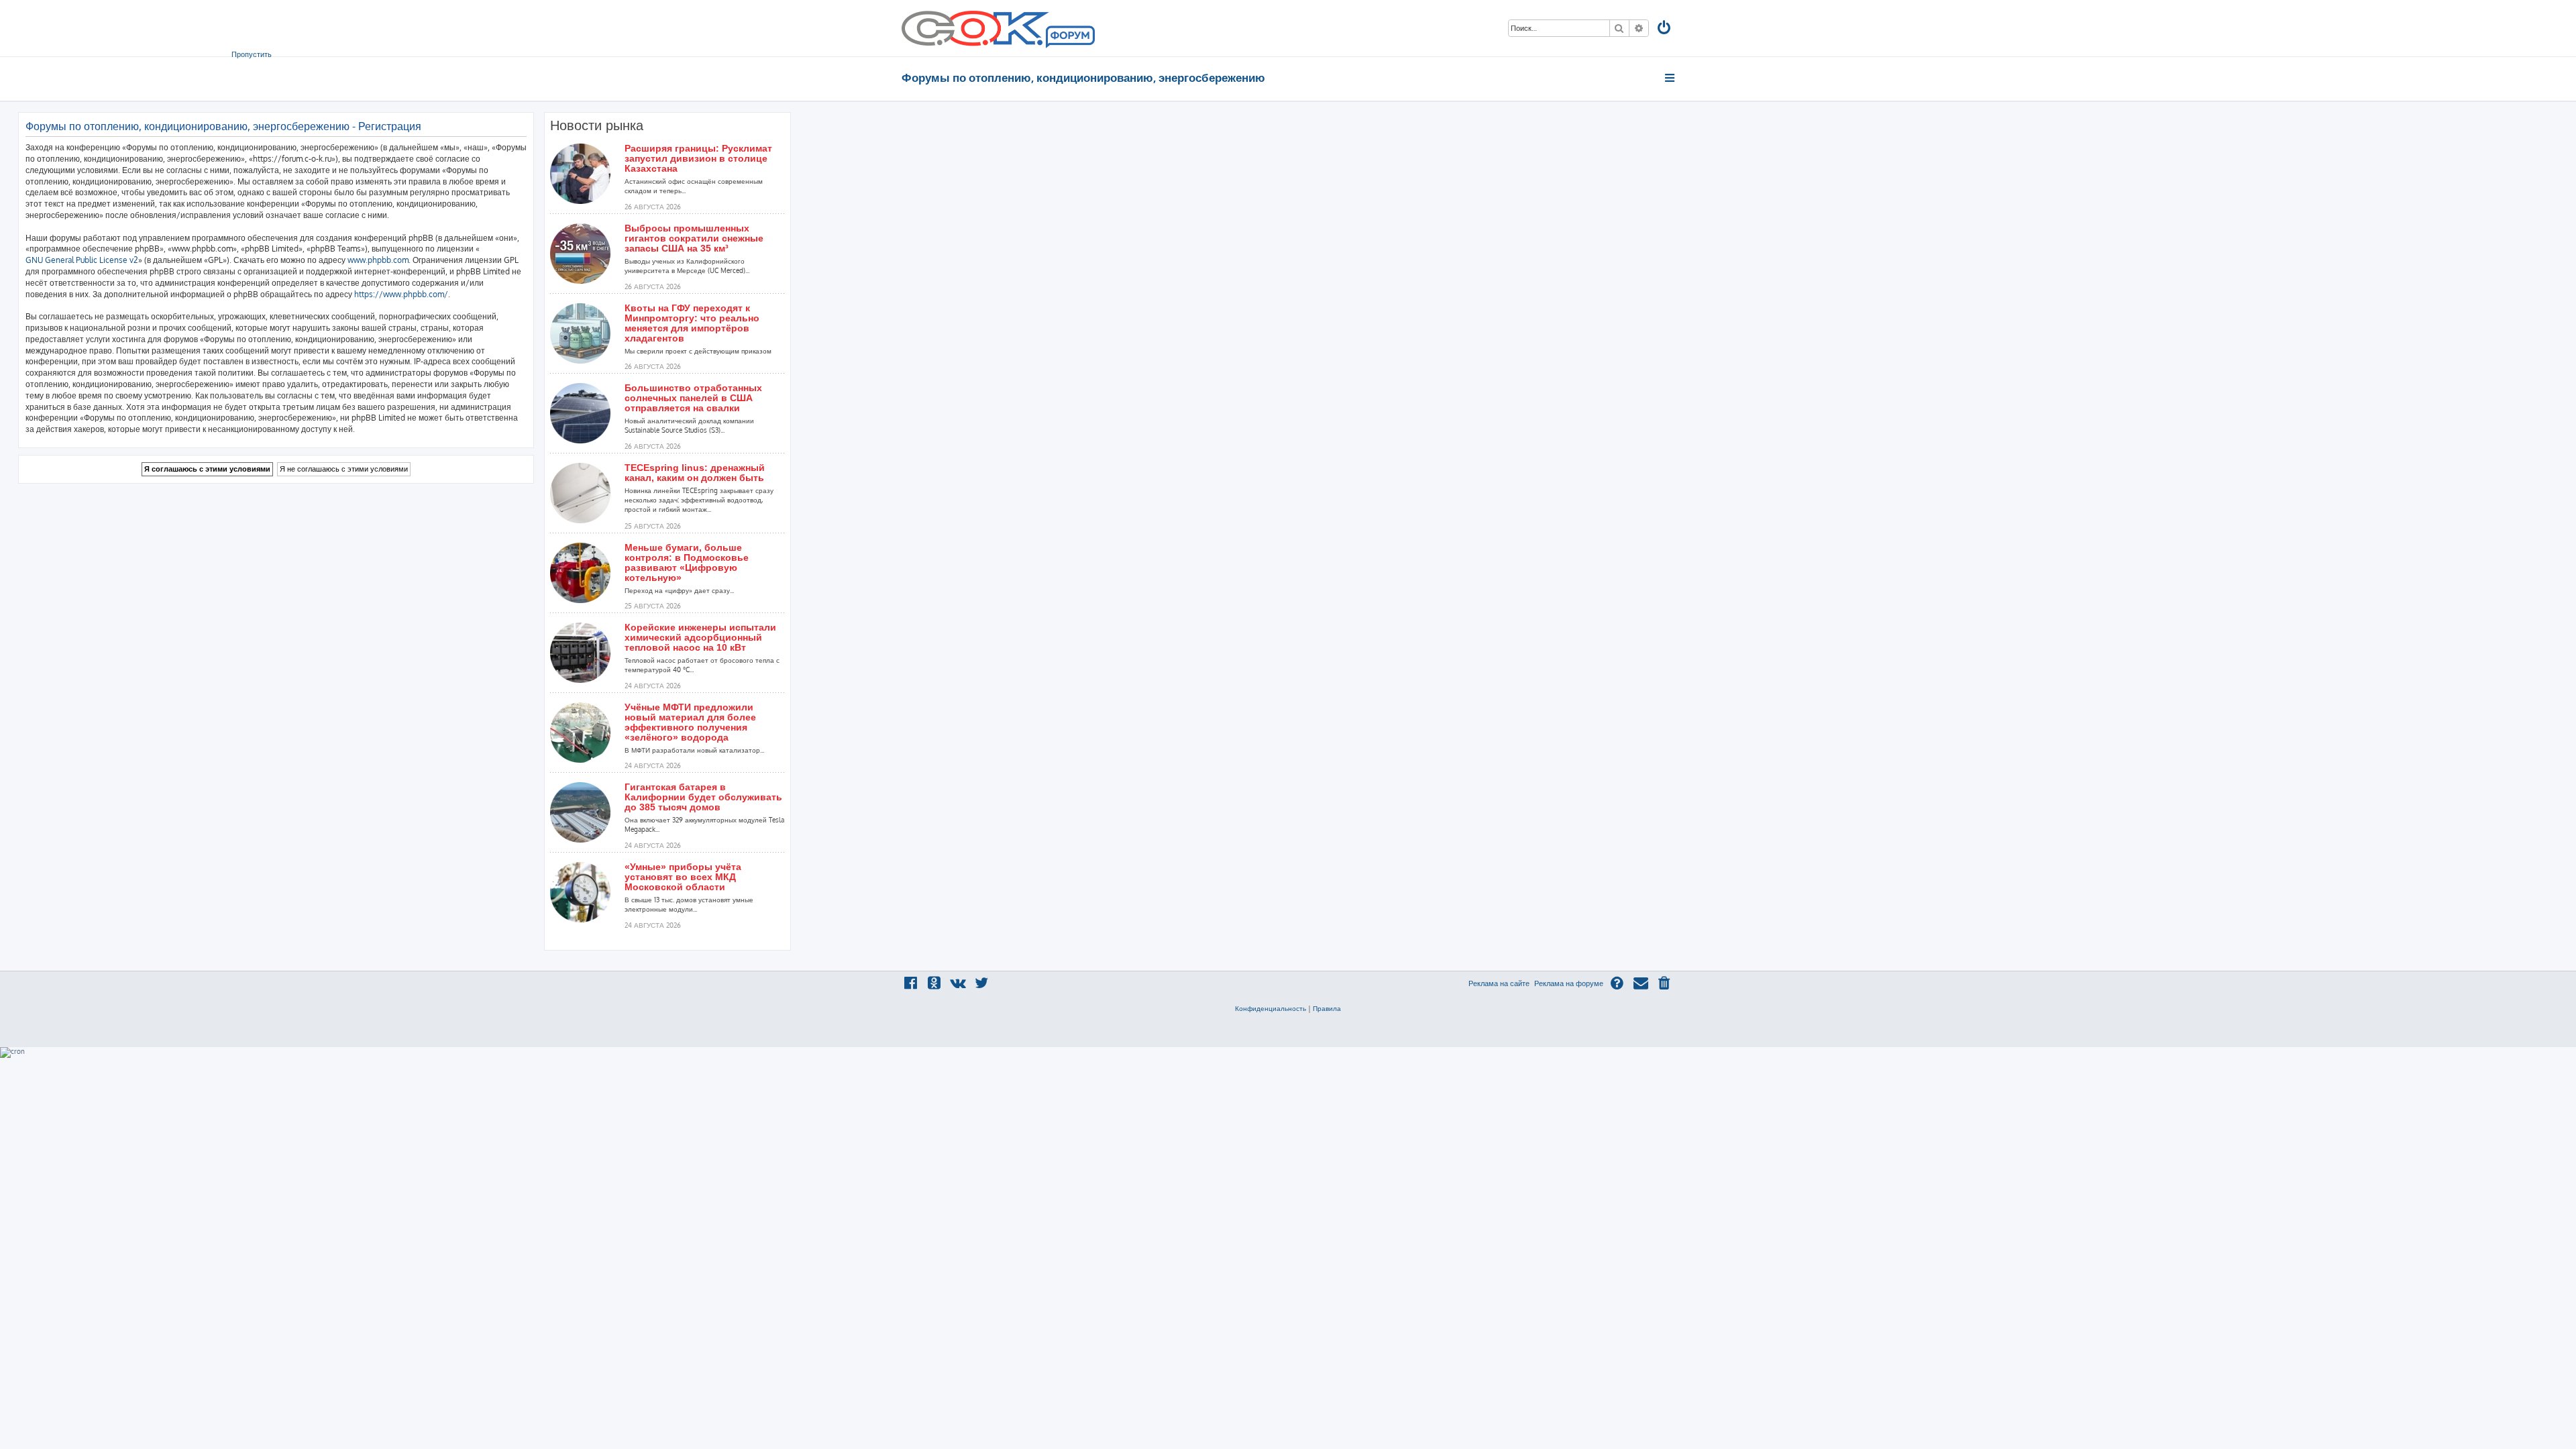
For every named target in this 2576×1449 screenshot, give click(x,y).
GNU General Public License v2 (82, 260)
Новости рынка (597, 125)
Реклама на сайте (1499, 983)
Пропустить (252, 54)
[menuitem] (1665, 29)
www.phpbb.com (378, 260)
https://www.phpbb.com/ (401, 294)
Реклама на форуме (1569, 983)
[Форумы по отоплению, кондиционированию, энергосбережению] (1069, 38)
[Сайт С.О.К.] (998, 28)
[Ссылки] (1671, 78)
